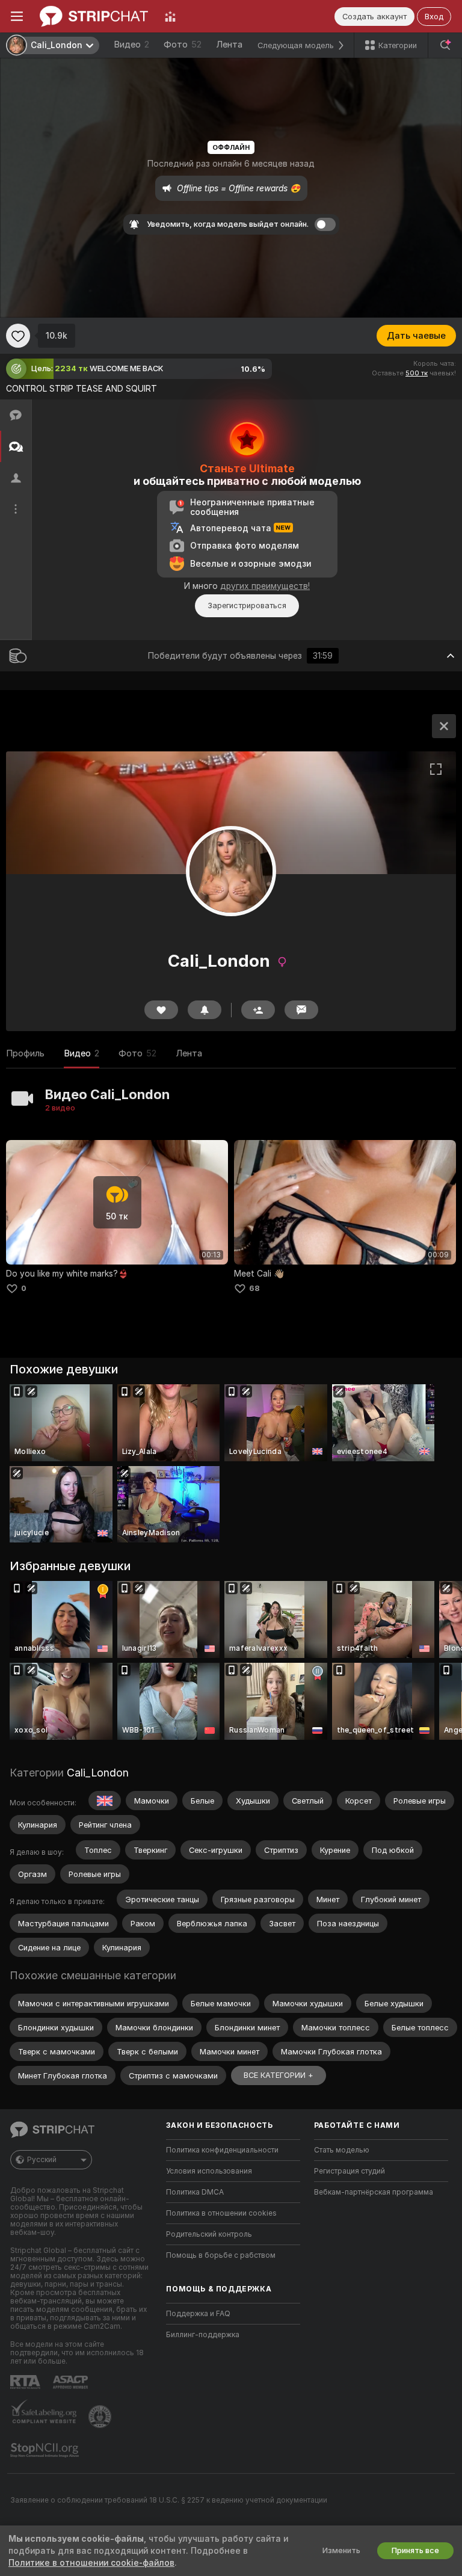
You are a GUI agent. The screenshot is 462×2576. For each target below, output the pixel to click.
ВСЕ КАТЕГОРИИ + (279, 2075)
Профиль (25, 1053)
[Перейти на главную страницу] (94, 16)
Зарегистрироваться (247, 605)
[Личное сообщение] (301, 1010)
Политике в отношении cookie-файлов (91, 2563)
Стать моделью (342, 2150)
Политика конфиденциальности (222, 2150)
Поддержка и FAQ (198, 2314)
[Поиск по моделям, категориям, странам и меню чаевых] (445, 45)
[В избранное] (18, 336)
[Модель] (444, 726)
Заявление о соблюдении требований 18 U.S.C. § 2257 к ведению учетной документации (169, 2500)
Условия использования (209, 2171)
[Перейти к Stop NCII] (46, 2450)
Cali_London (98, 1773)
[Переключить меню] (17, 16)
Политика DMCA (195, 2192)
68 (254, 1288)
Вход (434, 17)
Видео (131, 45)
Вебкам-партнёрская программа (374, 2192)
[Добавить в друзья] (258, 1010)
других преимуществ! (265, 586)
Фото (183, 45)
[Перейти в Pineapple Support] (101, 2417)
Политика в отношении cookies (221, 2213)
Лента (229, 45)
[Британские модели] (105, 1801)
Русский (42, 2160)
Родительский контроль (209, 2234)
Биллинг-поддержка (203, 2335)
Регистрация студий (350, 2171)
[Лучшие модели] (170, 16)
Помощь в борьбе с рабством (221, 2255)
